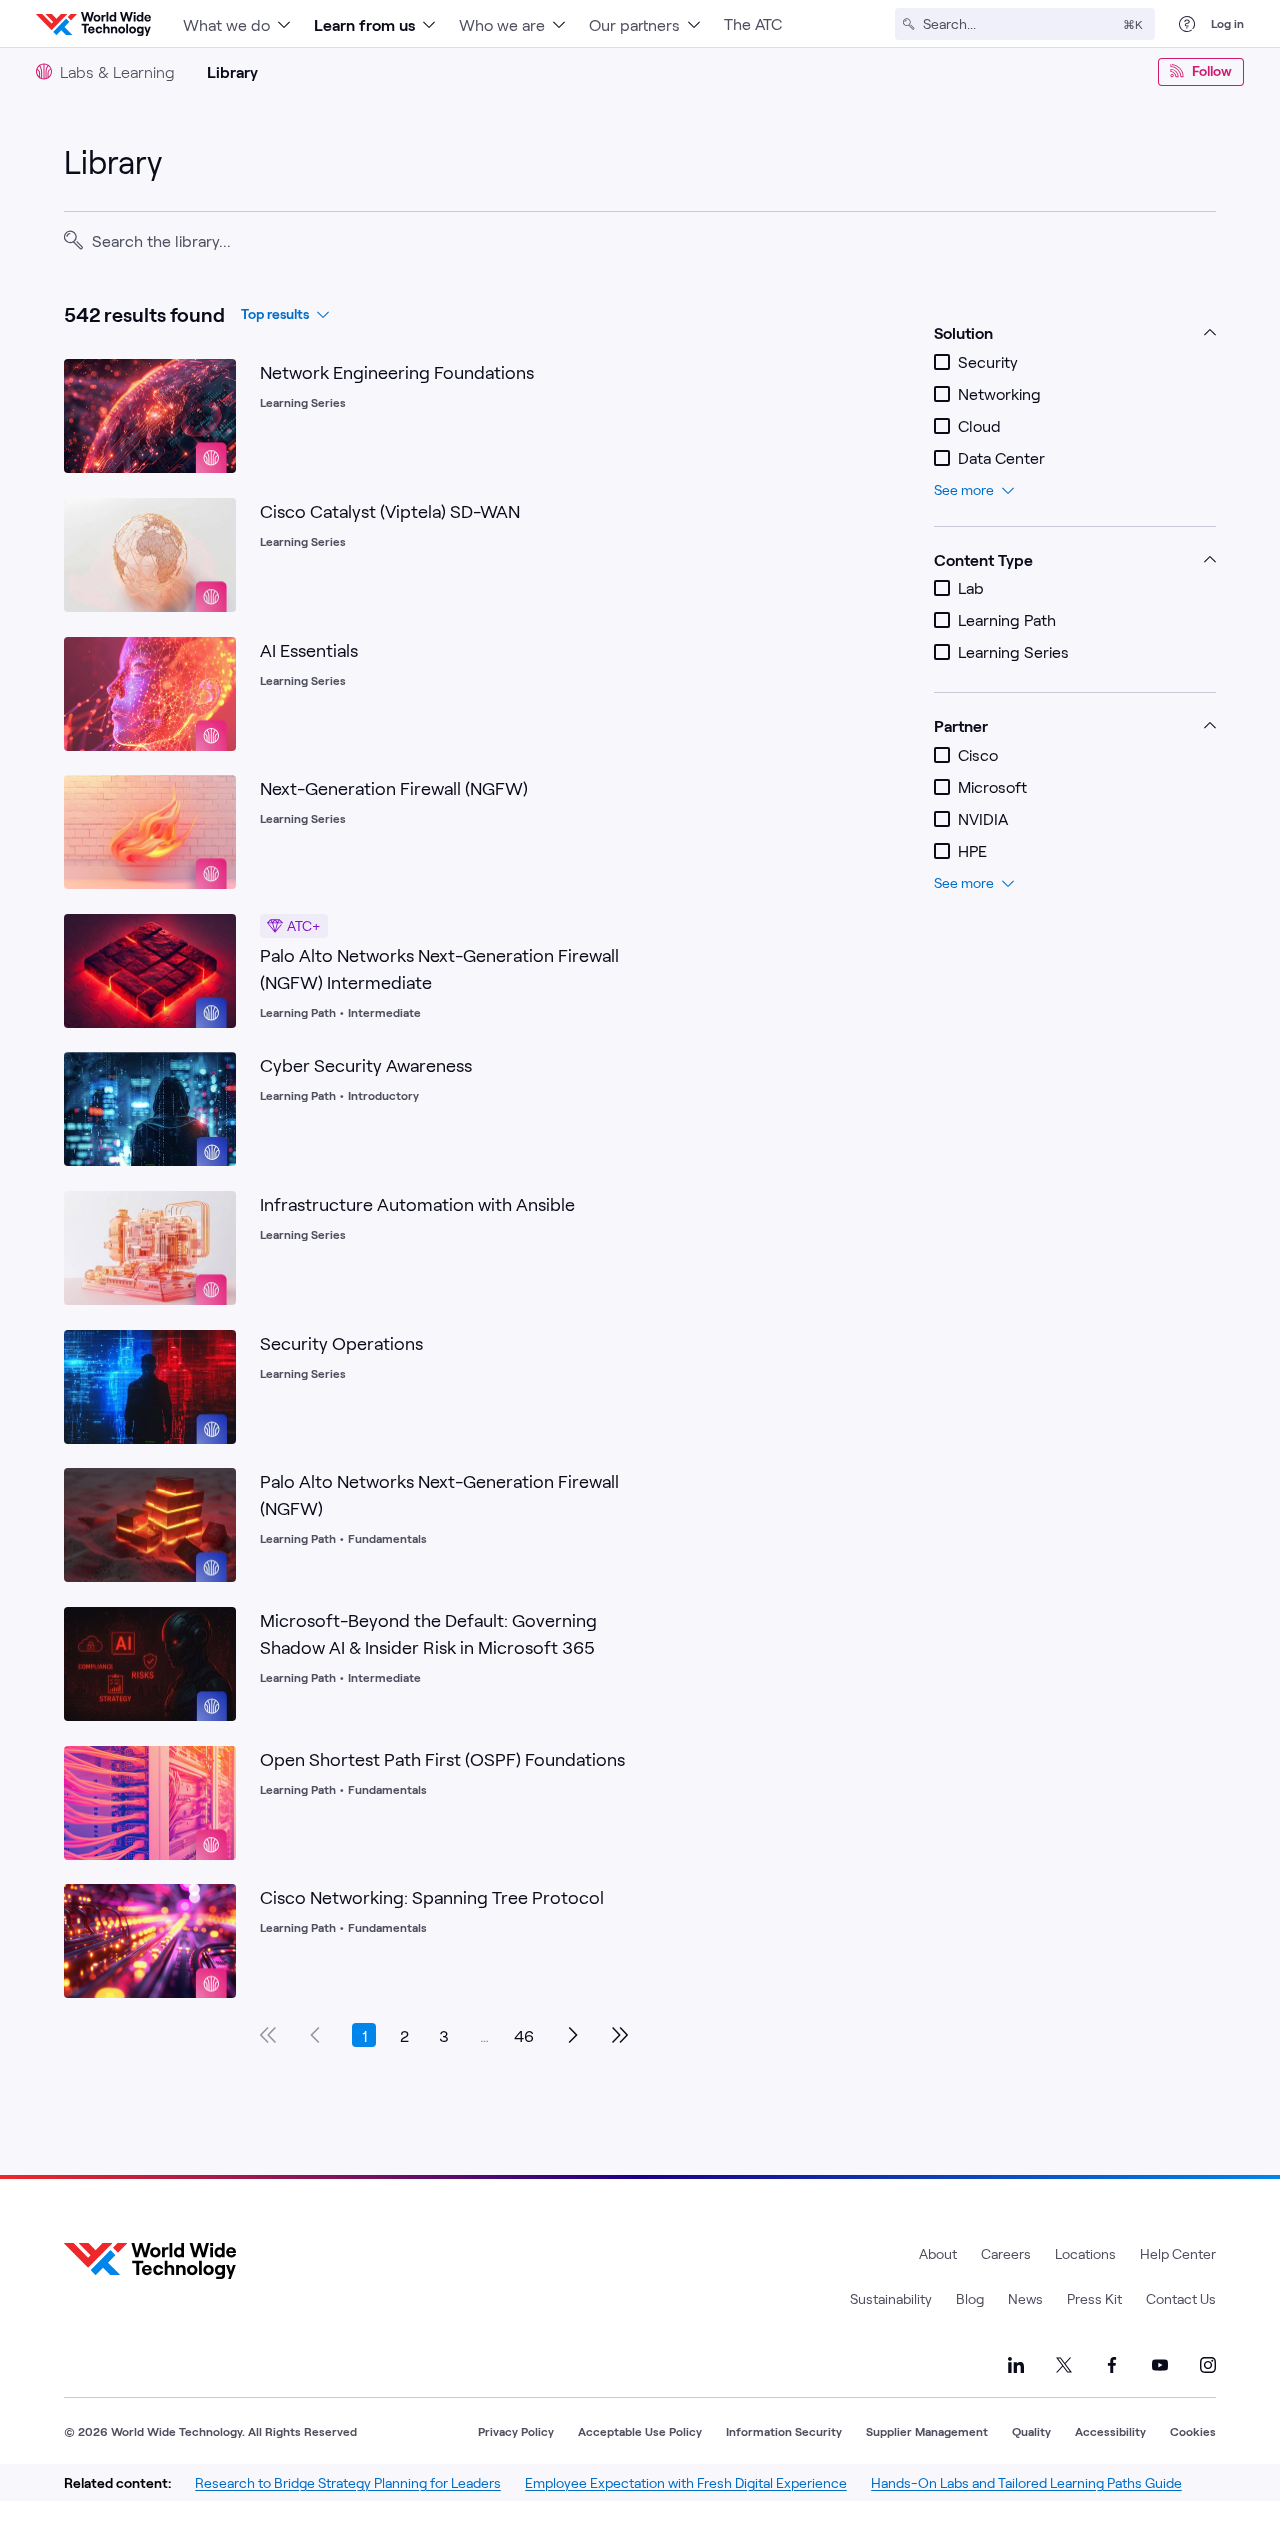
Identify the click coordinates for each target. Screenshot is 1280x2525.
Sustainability (891, 2298)
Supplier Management (927, 2431)
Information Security (784, 2431)
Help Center (1178, 2253)
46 (524, 2035)
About (938, 2253)
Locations (1085, 2253)
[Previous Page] (316, 2035)
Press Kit (1094, 2298)
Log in (1227, 23)
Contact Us (1181, 2298)
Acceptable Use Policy (640, 2431)
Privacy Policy (516, 2431)
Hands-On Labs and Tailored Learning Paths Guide (1026, 2482)
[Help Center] (1187, 24)
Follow (1212, 70)
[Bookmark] (216, 379)
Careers (1006, 2253)
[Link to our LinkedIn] (1016, 2365)
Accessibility (1110, 2431)
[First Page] (268, 2035)
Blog (970, 2298)
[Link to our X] (1064, 2365)
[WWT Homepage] (93, 24)
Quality (1031, 2431)
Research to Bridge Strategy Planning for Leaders (348, 2482)
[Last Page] (620, 2035)
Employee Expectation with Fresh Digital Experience (686, 2482)
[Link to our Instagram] (1208, 2365)
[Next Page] (572, 2035)
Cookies (1193, 2431)
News (1025, 2298)
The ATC (753, 23)
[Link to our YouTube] (1160, 2365)
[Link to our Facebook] (1112, 2365)
